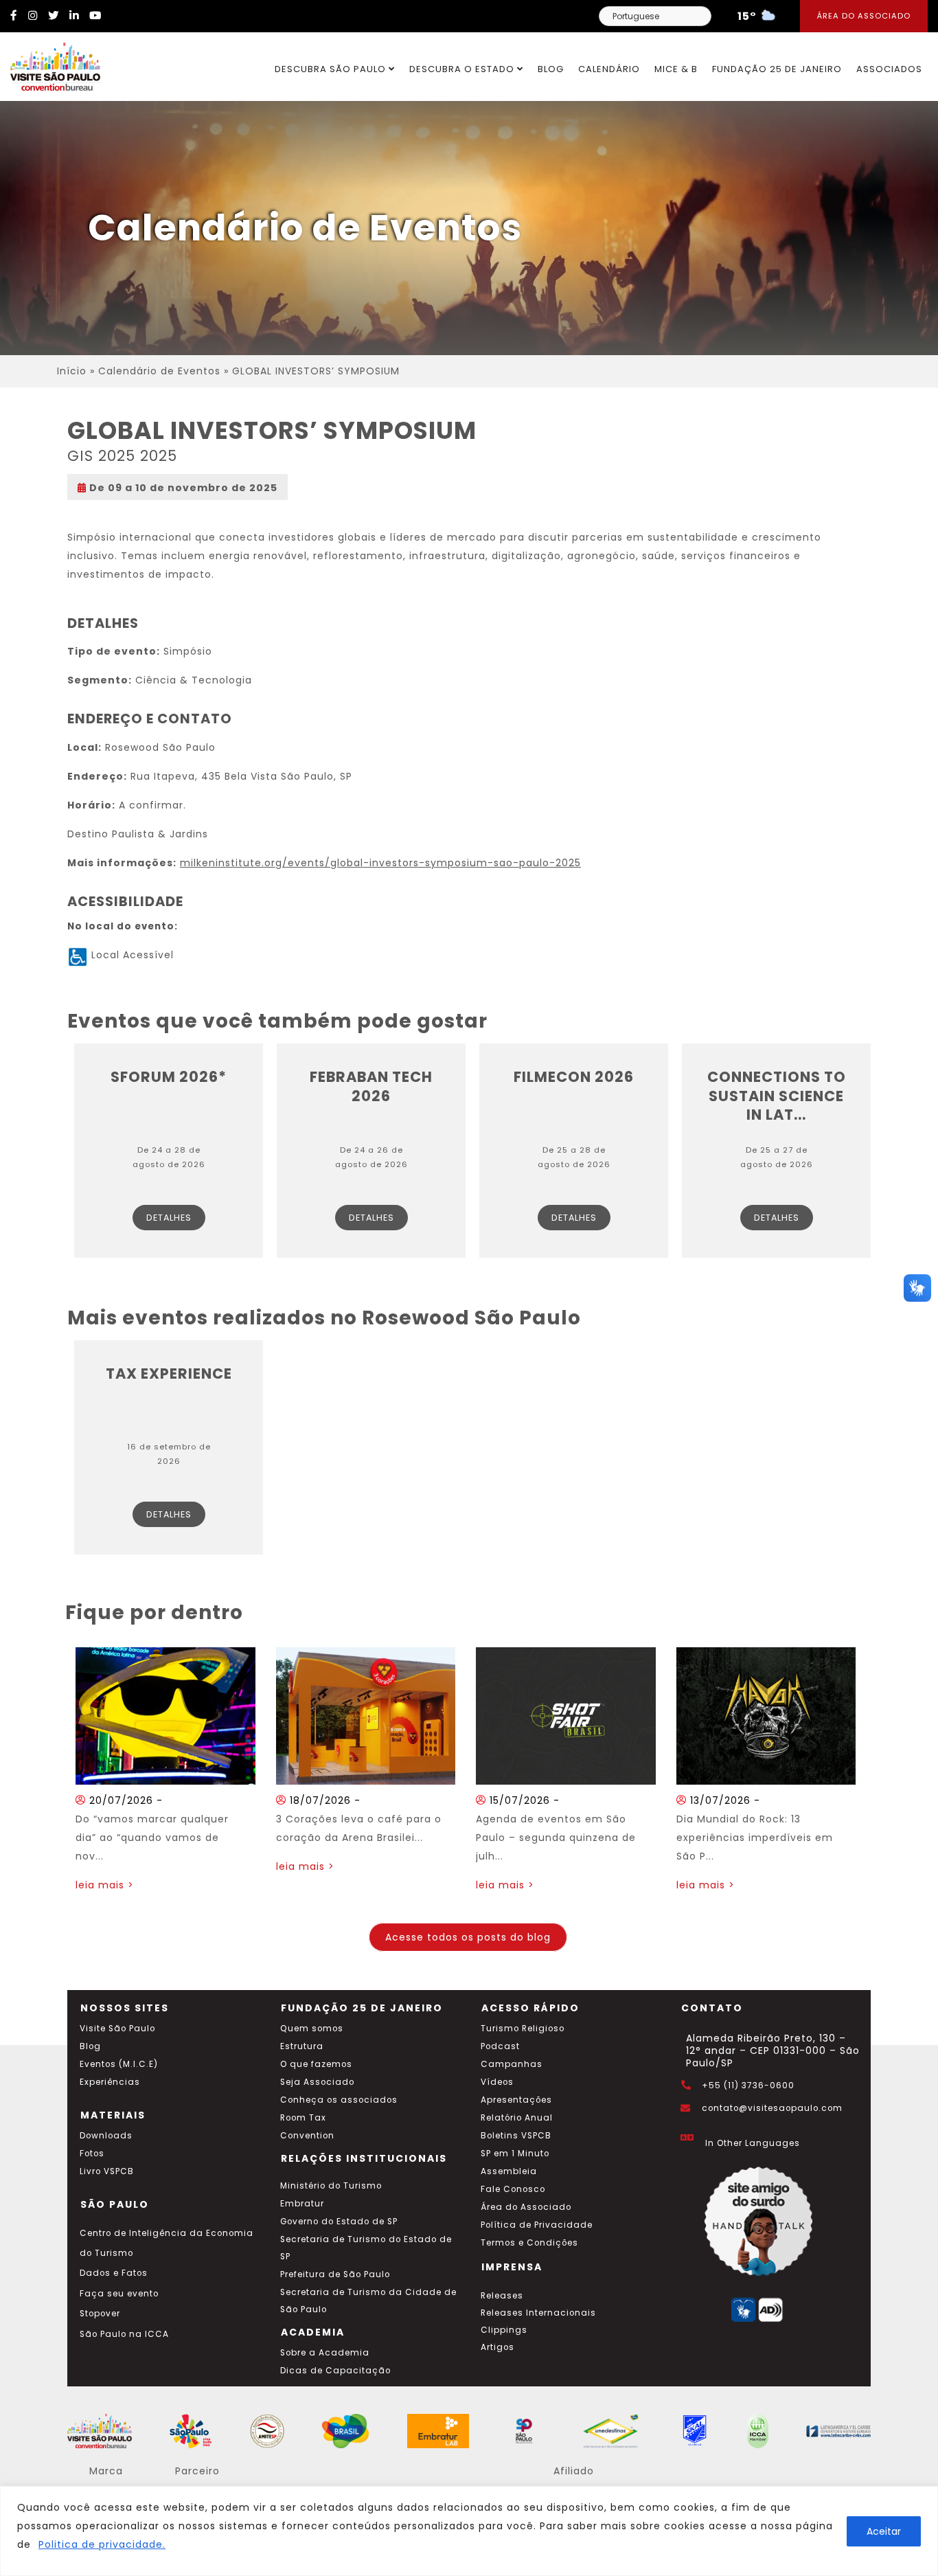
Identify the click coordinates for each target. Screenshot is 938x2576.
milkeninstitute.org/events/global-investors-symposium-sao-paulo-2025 (380, 863)
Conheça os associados (339, 2100)
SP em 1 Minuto (515, 2154)
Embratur (302, 2204)
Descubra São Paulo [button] (332, 69)
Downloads (106, 2136)
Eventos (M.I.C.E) (119, 2064)
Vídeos (497, 2082)
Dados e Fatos (114, 2273)
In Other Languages (753, 2143)
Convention (307, 2136)
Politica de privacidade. (102, 2544)
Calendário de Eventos (159, 371)
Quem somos (312, 2029)
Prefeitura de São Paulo (335, 2274)
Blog (551, 69)
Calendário (609, 69)
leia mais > (105, 1885)
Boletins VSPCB (516, 2136)
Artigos (497, 2347)
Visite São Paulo (117, 2029)
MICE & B (676, 69)
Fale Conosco (513, 2189)
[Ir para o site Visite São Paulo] (50, 63)
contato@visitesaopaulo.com (772, 2108)
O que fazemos (316, 2064)
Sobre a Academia (325, 2353)
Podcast (500, 2046)
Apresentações (516, 2100)
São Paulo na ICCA (124, 2334)
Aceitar (884, 2531)
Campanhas (512, 2064)
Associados (889, 69)
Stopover (100, 2314)
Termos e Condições (529, 2243)
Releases (502, 2296)
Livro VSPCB (107, 2171)
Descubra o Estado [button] (463, 69)
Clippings (504, 2330)
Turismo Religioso (523, 2029)
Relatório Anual (517, 2118)
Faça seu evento (119, 2294)
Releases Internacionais (538, 2313)
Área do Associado (864, 16)
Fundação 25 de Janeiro (777, 69)
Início (72, 371)
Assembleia (509, 2171)
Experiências (110, 2082)
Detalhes (169, 1218)
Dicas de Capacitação (335, 2371)
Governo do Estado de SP (339, 2222)
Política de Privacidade (537, 2225)
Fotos (92, 2154)
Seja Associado (317, 2082)
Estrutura (302, 2046)
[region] (469, 2531)
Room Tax (303, 2118)
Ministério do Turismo (331, 2186)
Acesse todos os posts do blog (468, 1937)
